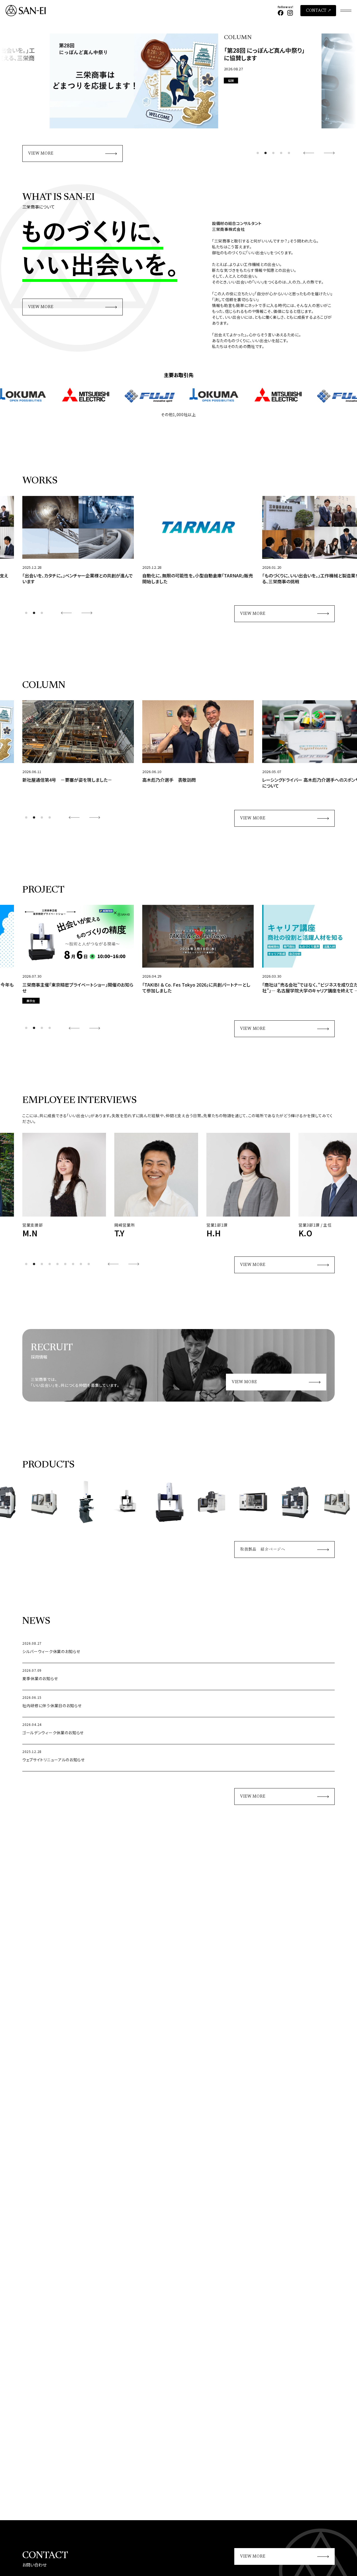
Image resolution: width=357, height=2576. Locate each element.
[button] (258, 153)
